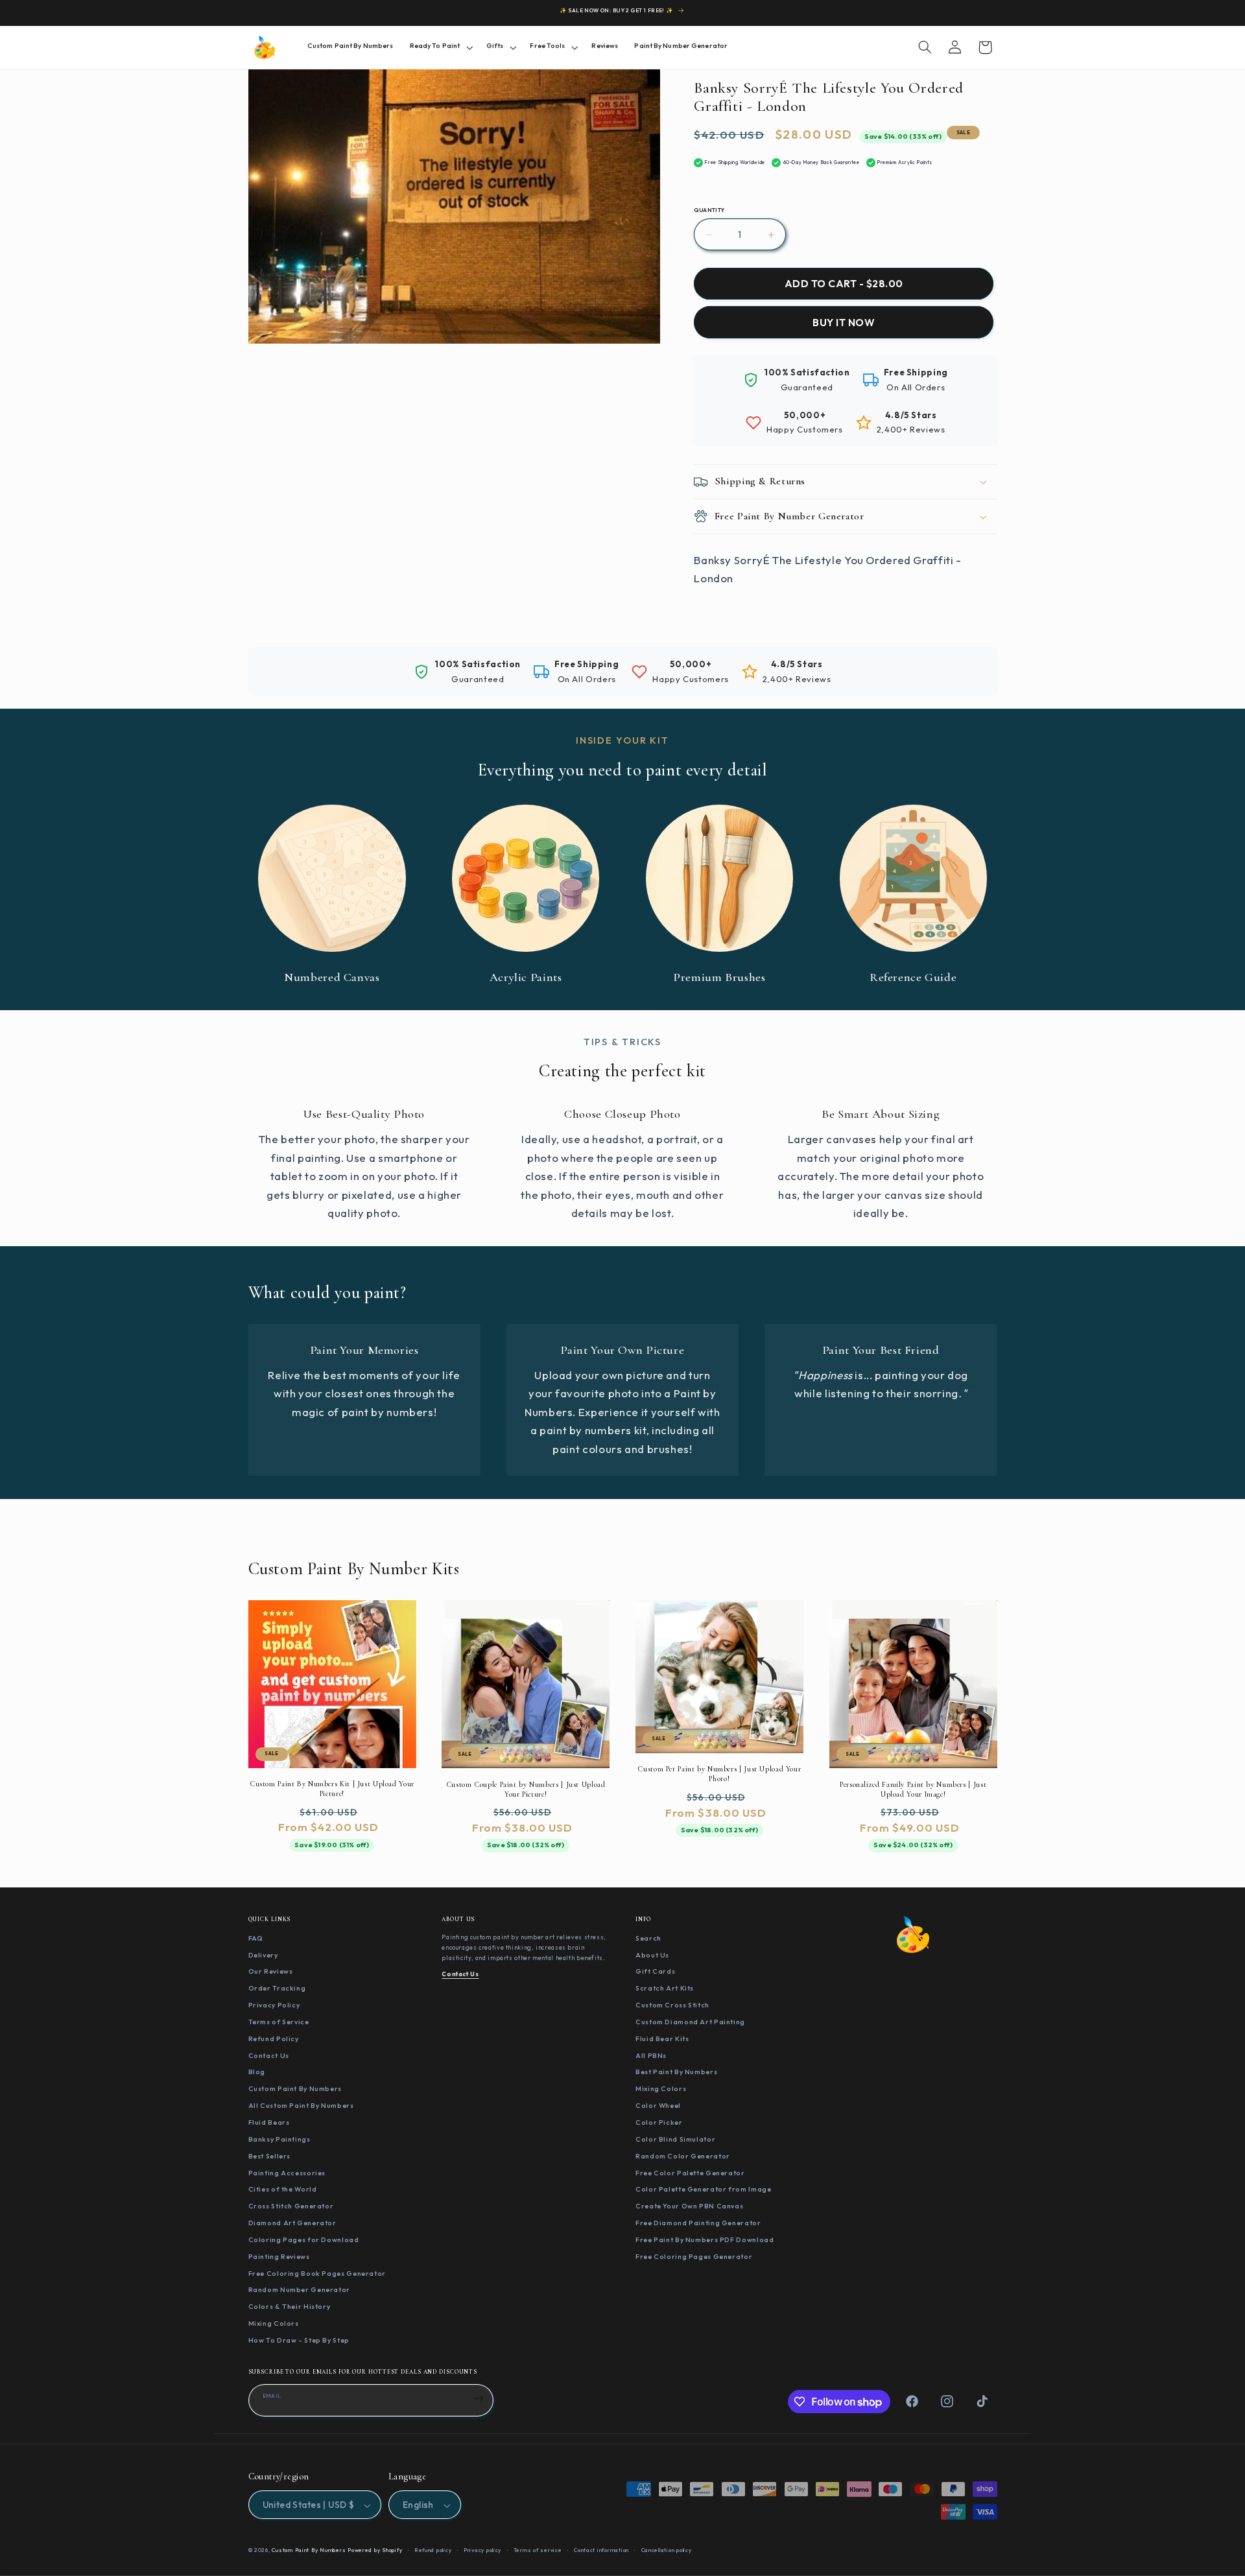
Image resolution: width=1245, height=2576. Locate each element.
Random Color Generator (683, 2155)
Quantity (709, 211)
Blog (257, 2072)
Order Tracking (277, 1988)
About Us (652, 1954)
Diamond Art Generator (292, 2222)
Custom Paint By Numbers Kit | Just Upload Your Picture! (332, 1789)
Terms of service (538, 2551)
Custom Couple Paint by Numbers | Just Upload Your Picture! (526, 1789)
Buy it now (844, 323)
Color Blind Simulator (675, 2138)
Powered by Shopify (375, 2551)
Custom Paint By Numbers (295, 2088)
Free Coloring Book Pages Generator (317, 2273)
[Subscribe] (479, 2398)
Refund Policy (274, 2038)
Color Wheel (658, 2105)
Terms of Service (279, 2021)
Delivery (263, 1954)
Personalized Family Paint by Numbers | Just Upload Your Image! (913, 1789)
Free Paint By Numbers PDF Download (705, 2239)
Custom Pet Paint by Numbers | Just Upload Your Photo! (719, 1774)
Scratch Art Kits (665, 1988)
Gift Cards (655, 1971)
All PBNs (651, 2055)
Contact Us (269, 2055)
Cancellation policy (667, 2551)
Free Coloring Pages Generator (694, 2256)
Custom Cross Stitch (672, 2004)
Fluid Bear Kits (662, 2038)
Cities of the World (283, 2189)
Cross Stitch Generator (291, 2206)
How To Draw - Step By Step (299, 2339)
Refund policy (433, 2551)
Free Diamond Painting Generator (698, 2222)
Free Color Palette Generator (690, 2172)
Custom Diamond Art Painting (690, 2021)
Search (648, 1937)
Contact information (601, 2551)
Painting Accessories (287, 2172)
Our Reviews (271, 1971)
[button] (440, 47)
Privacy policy (482, 2551)
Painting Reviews (279, 2256)
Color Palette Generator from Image (703, 2189)
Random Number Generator (300, 2289)
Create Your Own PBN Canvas (689, 2206)
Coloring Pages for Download (304, 2239)
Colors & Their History (290, 2306)
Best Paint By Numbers (676, 2072)
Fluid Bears (269, 2121)
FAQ (256, 1937)
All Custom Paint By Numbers (301, 2105)
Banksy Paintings (279, 2138)
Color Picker (659, 2121)
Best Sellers (270, 2155)
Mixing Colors (274, 2322)
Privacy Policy (274, 2004)
